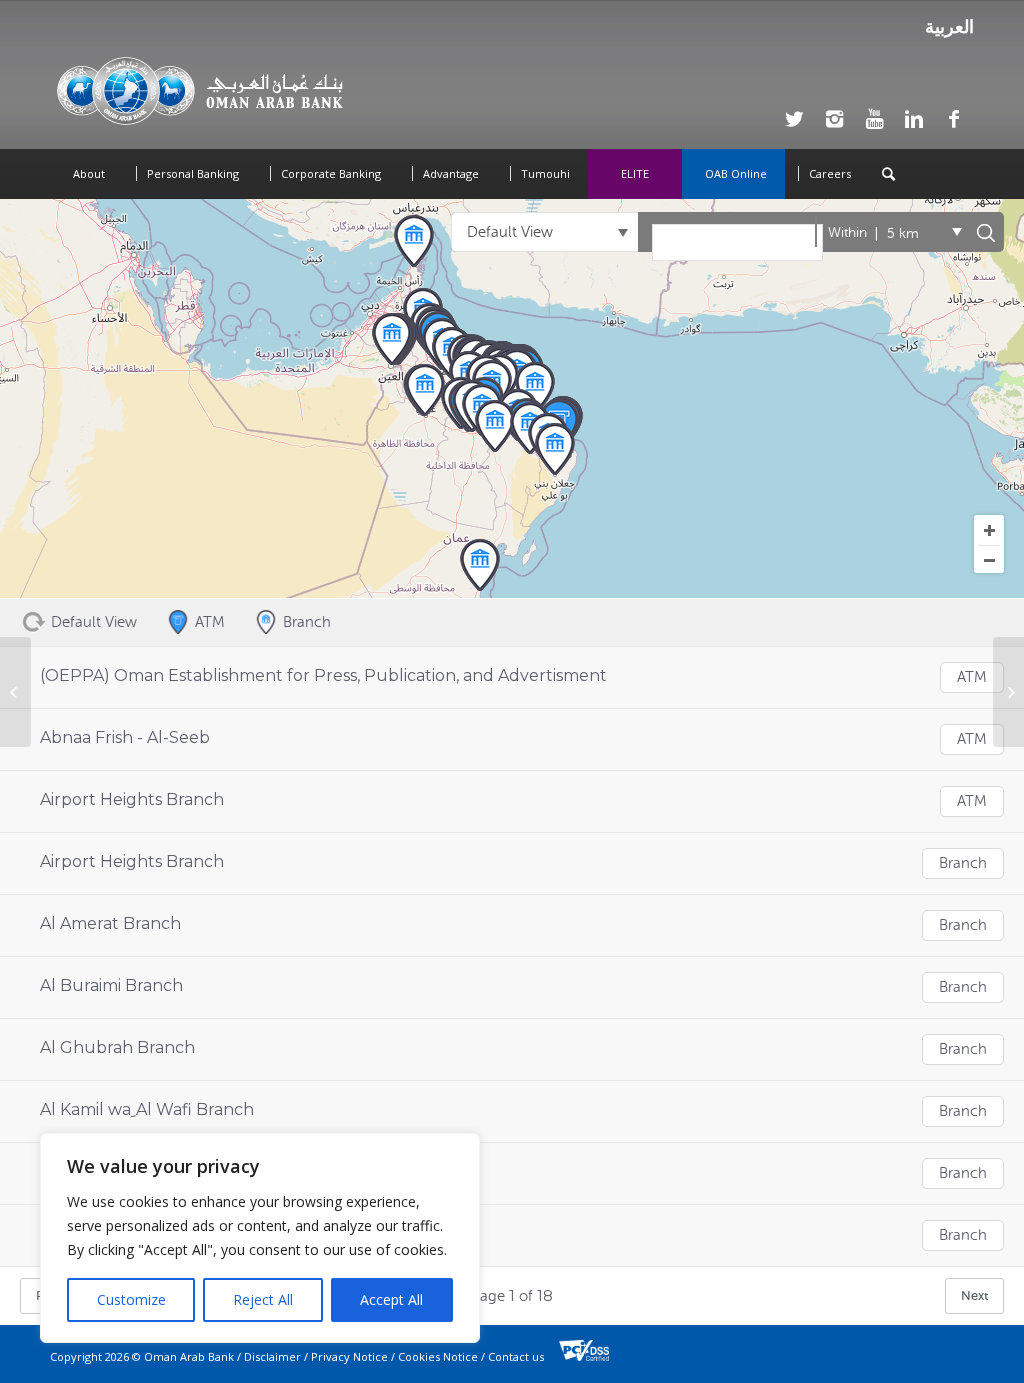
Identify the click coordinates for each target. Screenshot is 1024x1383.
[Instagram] (834, 119)
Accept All (391, 1299)
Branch (963, 863)
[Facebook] (954, 119)
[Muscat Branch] (15, 692)
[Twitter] (794, 119)
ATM (972, 677)
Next (974, 1295)
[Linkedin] (914, 119)
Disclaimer (272, 1356)
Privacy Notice (349, 1356)
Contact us (516, 1356)
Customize (131, 1299)
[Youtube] (874, 119)
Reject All (263, 1299)
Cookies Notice (438, 1356)
